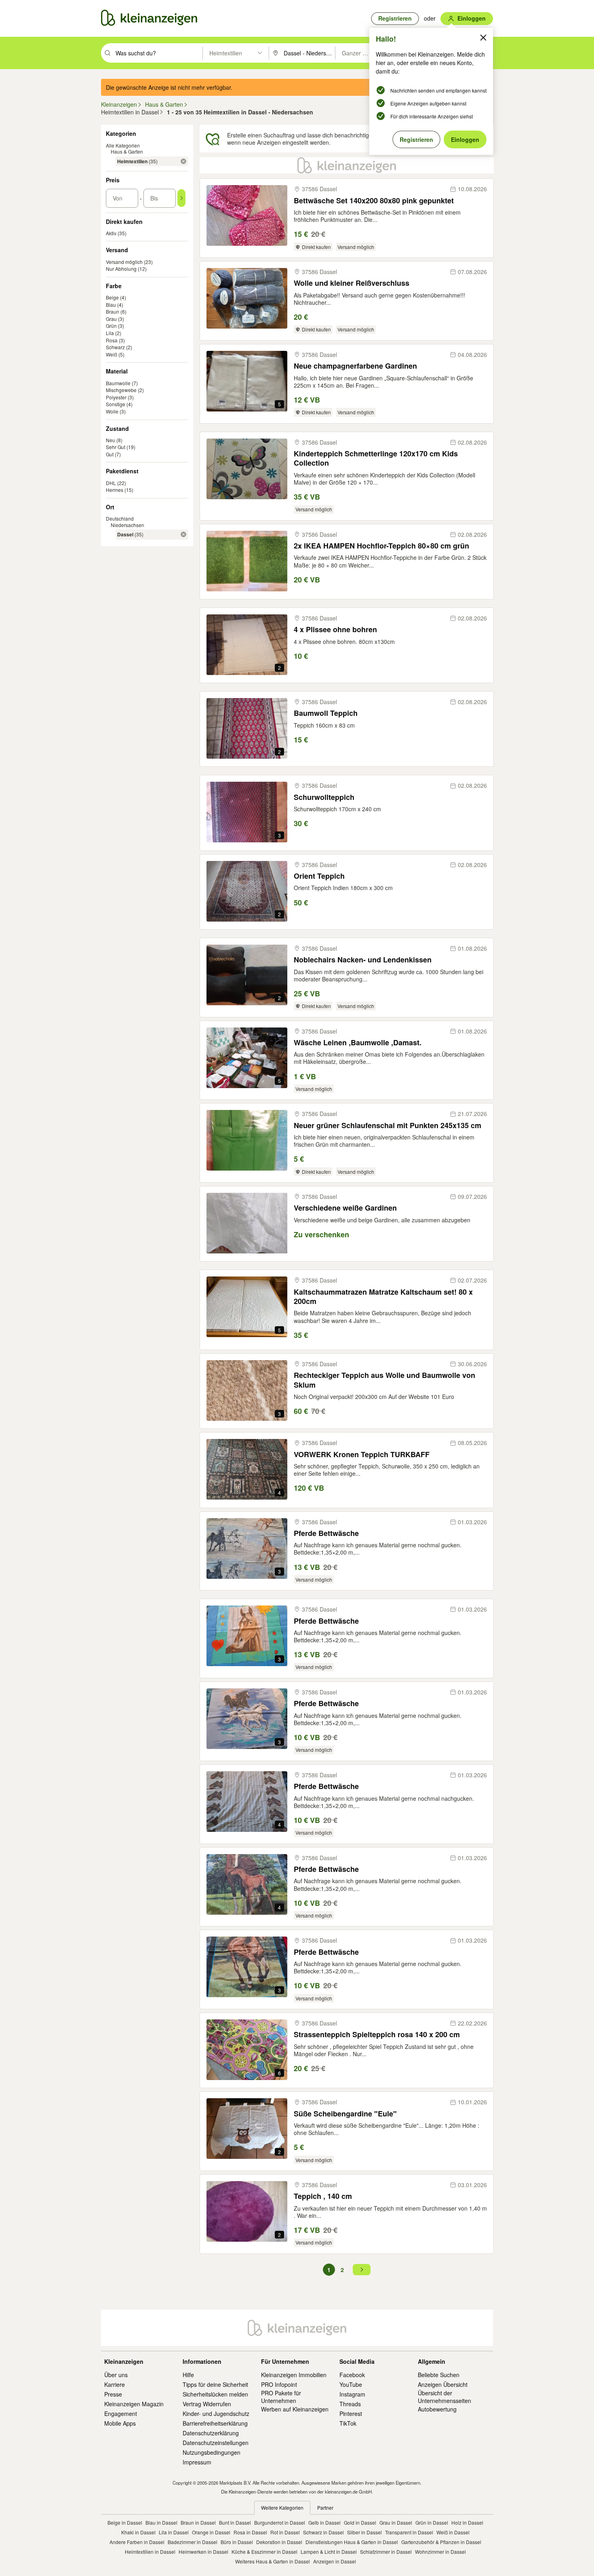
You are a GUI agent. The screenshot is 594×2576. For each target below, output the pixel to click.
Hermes (115, 490)
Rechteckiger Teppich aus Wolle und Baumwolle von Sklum (384, 1380)
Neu (111, 440)
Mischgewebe (121, 390)
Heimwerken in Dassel (203, 2552)
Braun (113, 311)
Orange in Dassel (211, 2532)
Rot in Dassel (285, 2532)
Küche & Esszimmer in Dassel (264, 2552)
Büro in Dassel (237, 2542)
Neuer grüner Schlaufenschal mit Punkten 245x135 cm (388, 1126)
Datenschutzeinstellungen (216, 2443)
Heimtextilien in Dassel (150, 2552)
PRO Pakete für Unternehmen (281, 2397)
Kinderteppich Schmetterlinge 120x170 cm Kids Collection (376, 459)
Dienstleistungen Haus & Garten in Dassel (352, 2542)
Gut (110, 454)
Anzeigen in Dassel (335, 2561)
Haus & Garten (127, 151)
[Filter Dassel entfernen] (183, 534)
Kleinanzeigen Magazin (134, 2404)
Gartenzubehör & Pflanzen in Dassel (441, 2542)
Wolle (112, 411)
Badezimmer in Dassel (193, 2542)
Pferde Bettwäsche (326, 1533)
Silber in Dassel (364, 2532)
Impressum (197, 2462)
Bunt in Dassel (235, 2522)
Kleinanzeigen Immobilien (294, 2375)
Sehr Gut (116, 447)
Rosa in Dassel (250, 2532)
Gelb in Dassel (324, 2522)
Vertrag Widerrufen (207, 2404)
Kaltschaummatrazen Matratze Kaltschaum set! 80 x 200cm (383, 1297)
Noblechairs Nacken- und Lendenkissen (363, 960)
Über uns (116, 2375)
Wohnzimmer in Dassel (440, 2552)
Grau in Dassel (396, 2522)
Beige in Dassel (125, 2522)
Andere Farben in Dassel (137, 2542)
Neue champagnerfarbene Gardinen (355, 366)
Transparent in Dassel (409, 2532)
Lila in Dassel (174, 2532)
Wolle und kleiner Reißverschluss (352, 283)
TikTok (348, 2423)
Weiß (112, 354)
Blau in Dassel (161, 2522)
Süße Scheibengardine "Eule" (345, 2114)
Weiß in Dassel (453, 2532)
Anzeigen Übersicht (443, 2384)
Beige (112, 297)
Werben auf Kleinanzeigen (295, 2409)
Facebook (352, 2375)
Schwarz (115, 347)
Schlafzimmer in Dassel (386, 2552)
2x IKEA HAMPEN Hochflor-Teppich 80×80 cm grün (381, 546)
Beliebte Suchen (439, 2375)
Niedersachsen (127, 525)
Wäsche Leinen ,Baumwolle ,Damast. (358, 1043)
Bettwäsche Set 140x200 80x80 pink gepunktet (374, 201)
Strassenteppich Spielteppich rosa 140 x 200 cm (377, 2035)
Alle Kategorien (123, 145)
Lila (110, 333)
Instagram (352, 2394)
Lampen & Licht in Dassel (329, 2552)
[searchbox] (158, 53)
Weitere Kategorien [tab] (282, 2507)
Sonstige (116, 404)
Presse (113, 2394)
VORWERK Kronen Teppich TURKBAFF (362, 1455)
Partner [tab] (325, 2507)
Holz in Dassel (467, 2522)
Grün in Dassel (432, 2522)
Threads (350, 2404)
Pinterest (351, 2414)
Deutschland (120, 518)
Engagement (121, 2414)
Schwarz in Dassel (323, 2532)
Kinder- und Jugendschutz (216, 2414)
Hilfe (188, 2375)
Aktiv (111, 233)
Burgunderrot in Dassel (280, 2522)
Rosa (112, 340)
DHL (111, 483)
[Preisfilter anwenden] (181, 198)
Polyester (116, 397)
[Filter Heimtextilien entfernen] (183, 161)
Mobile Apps (120, 2423)
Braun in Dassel (198, 2522)
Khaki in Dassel (138, 2532)
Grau (111, 319)
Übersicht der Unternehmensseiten (444, 2397)
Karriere (115, 2384)
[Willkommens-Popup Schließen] (483, 38)
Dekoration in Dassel (279, 2542)
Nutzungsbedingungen (212, 2452)
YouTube (351, 2384)
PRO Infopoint (279, 2384)
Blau (111, 305)
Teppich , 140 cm (323, 2196)
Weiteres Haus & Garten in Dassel (273, 2561)
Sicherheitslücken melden (215, 2394)
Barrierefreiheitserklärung (215, 2423)
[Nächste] (362, 2270)
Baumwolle (118, 383)
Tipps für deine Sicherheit (215, 2384)
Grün (111, 326)
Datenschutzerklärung (211, 2433)
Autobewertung (437, 2409)
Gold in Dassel (360, 2522)
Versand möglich (124, 262)
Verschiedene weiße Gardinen (345, 1208)
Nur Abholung (121, 269)
